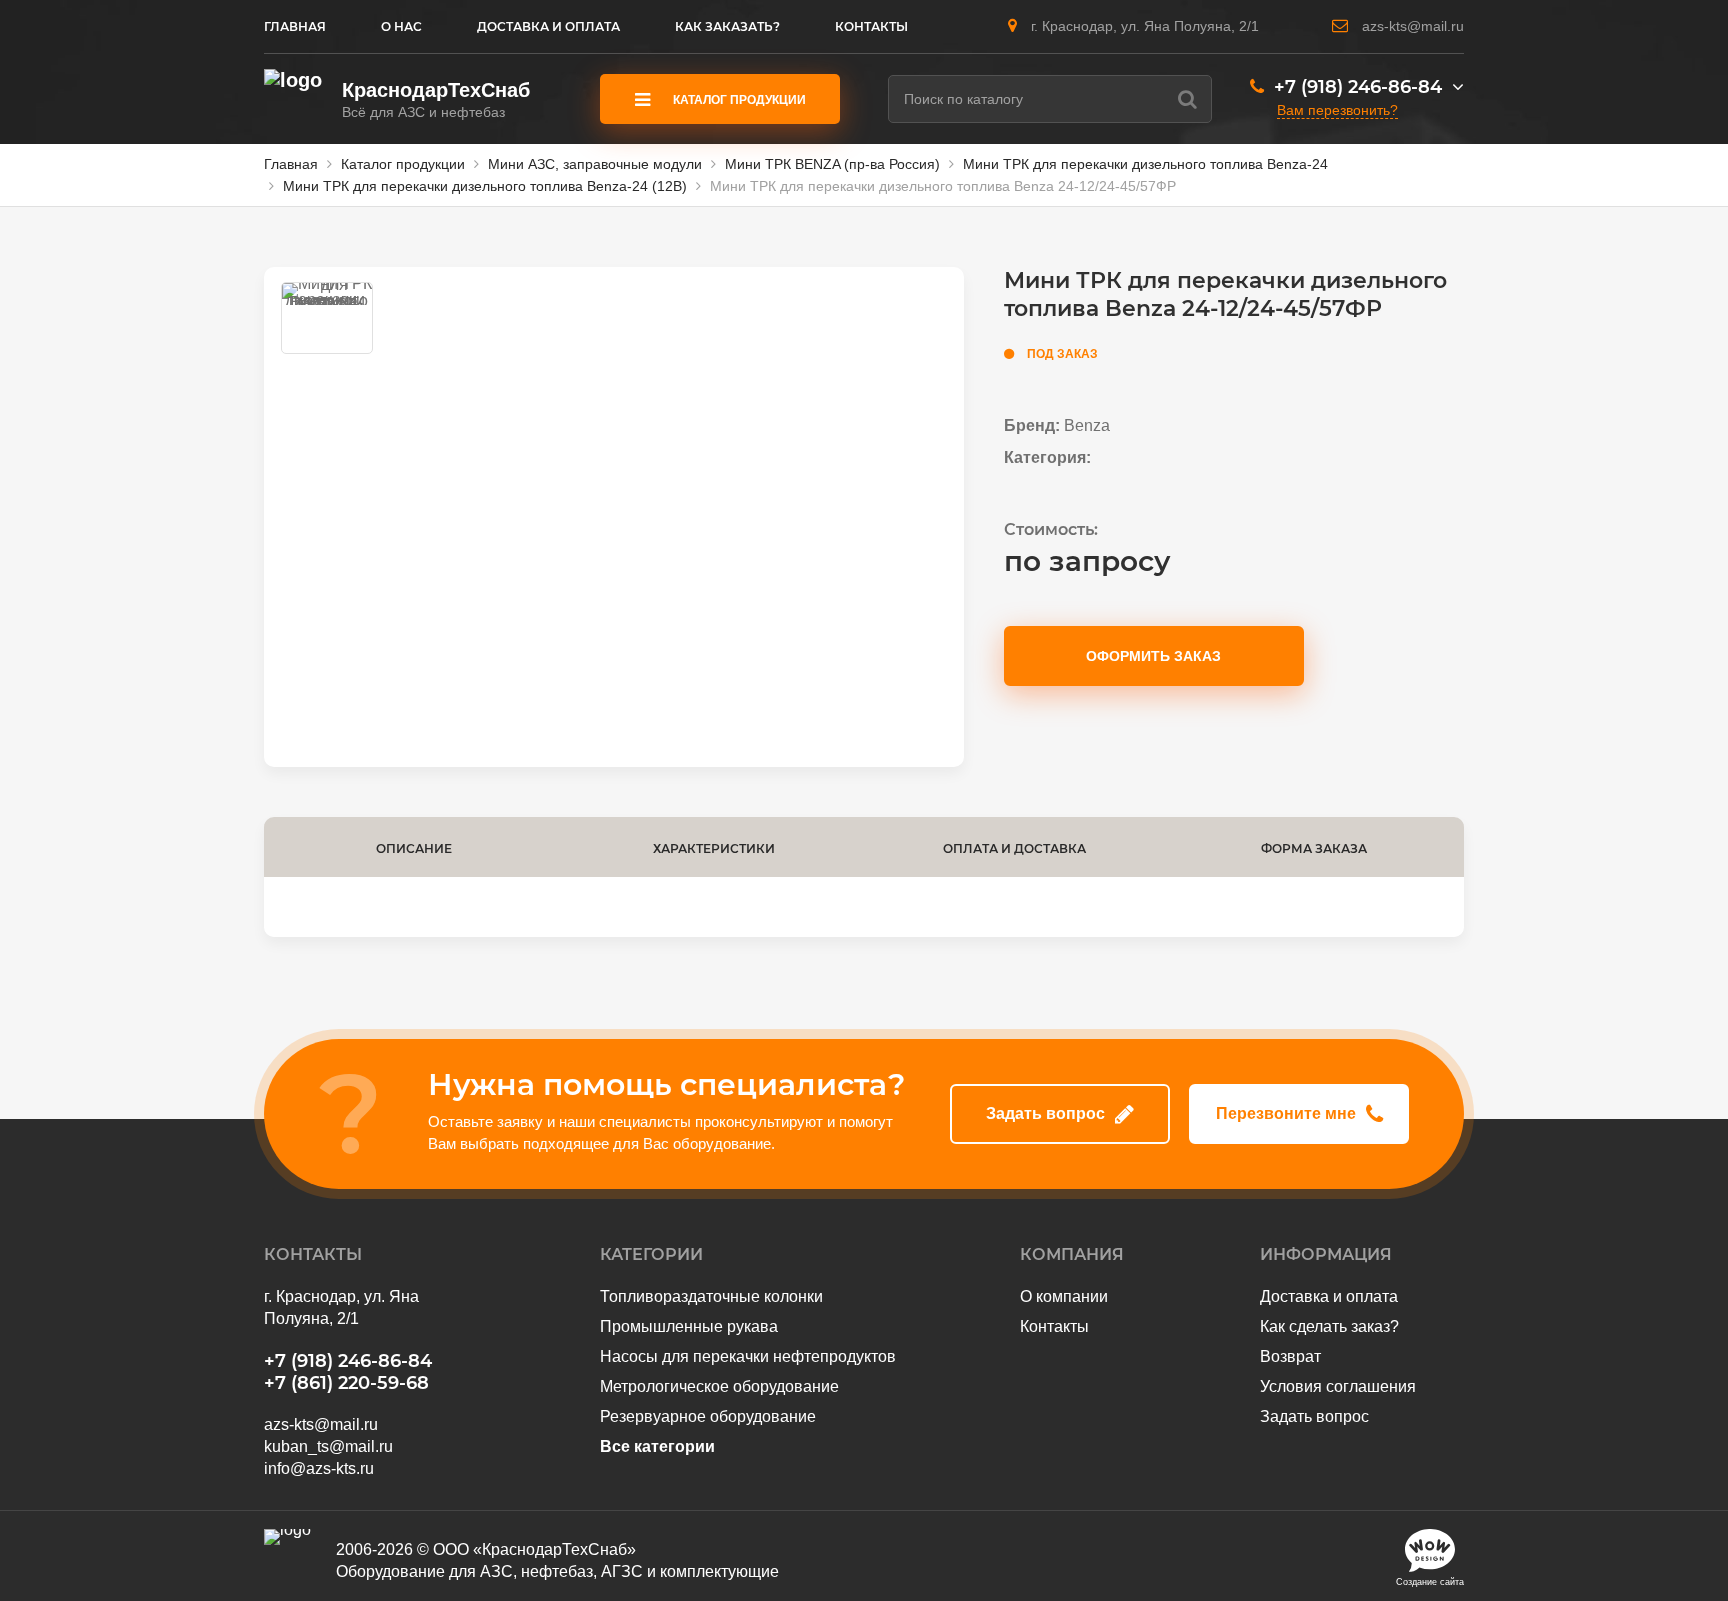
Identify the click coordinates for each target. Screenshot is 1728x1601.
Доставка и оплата (1329, 1296)
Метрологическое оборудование (719, 1386)
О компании (1064, 1296)
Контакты (1054, 1326)
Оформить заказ (1153, 656)
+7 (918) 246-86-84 (1358, 87)
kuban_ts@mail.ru (328, 1446)
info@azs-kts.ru (319, 1468)
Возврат (1290, 1356)
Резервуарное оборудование (708, 1416)
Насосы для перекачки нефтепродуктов (748, 1356)
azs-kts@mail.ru (1413, 26)
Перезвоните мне (1286, 1113)
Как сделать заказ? (1329, 1326)
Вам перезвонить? (1337, 110)
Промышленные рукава (689, 1326)
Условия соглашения (1338, 1386)
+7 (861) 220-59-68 (346, 1383)
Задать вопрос (1045, 1113)
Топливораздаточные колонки (711, 1296)
